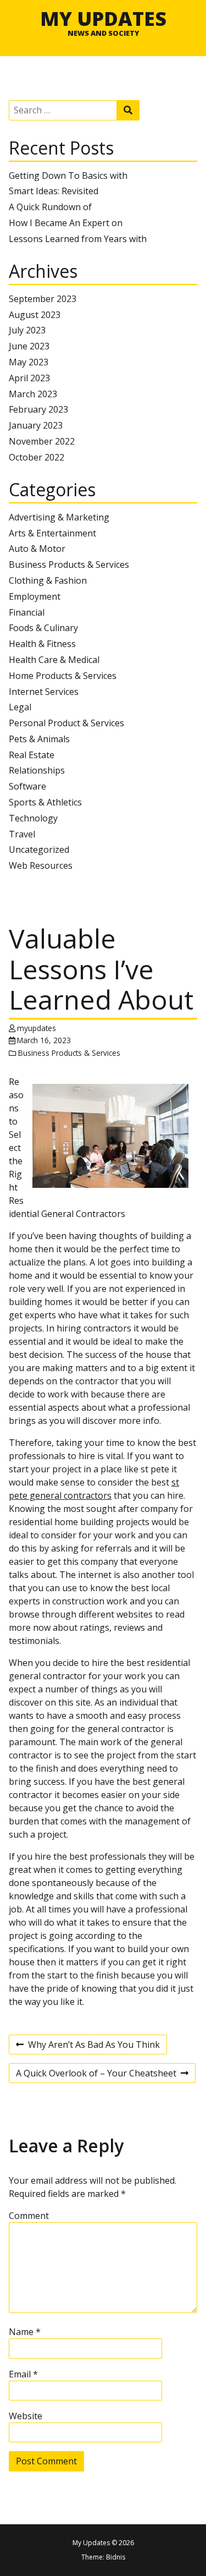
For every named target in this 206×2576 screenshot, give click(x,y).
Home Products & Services (63, 676)
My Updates (103, 18)
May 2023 (29, 362)
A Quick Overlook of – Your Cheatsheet (96, 2075)
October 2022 (37, 457)
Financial (27, 612)
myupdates (37, 1028)
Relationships (37, 770)
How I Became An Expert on (66, 223)
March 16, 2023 (44, 1040)
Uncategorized (39, 849)
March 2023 (33, 394)
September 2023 (43, 299)
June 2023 (29, 346)
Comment (29, 2216)
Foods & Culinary (43, 628)
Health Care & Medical (54, 660)
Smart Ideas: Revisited (54, 191)
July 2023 (27, 330)
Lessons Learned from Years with (78, 239)
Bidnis (116, 2557)
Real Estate (32, 755)
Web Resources (41, 865)
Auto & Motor (37, 549)
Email (23, 2374)
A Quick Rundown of (50, 207)
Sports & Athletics (45, 802)
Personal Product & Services (66, 723)
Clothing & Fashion (48, 580)
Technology (33, 818)
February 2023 (38, 409)
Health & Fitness (42, 644)
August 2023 (35, 315)
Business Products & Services (69, 564)
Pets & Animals (39, 739)
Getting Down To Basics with (68, 176)
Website (26, 2416)
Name (25, 2332)
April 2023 (29, 378)
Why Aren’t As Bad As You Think (88, 2046)
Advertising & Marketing (59, 517)
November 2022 (42, 441)
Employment (35, 596)
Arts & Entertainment (52, 533)
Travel (22, 834)
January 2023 (36, 425)
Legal (20, 707)
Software (27, 786)
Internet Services (44, 692)
